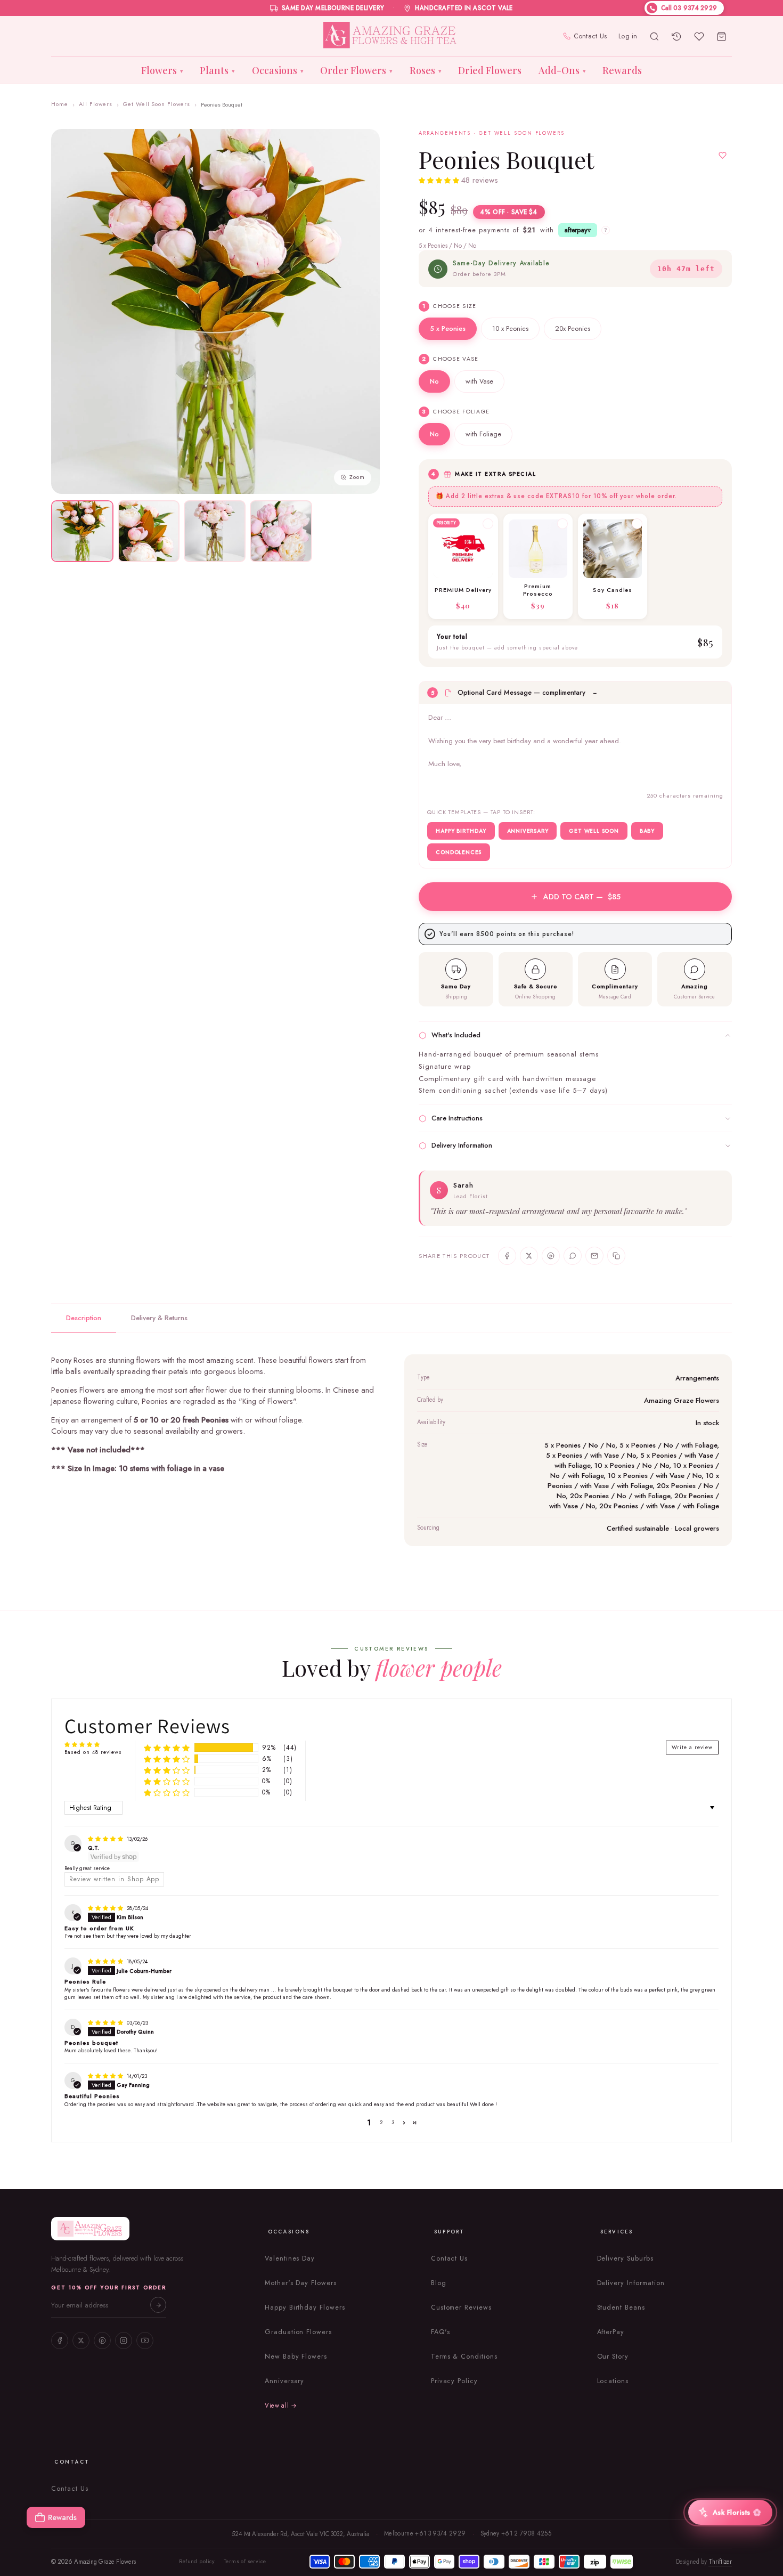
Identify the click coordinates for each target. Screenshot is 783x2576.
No (434, 381)
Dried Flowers (490, 70)
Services (617, 2232)
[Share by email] (594, 1256)
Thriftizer (720, 2562)
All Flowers (96, 104)
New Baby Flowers (296, 2356)
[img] (106, 1839)
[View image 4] (281, 531)
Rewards (622, 70)
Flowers (162, 70)
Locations (613, 2381)
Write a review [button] (692, 1747)
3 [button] (393, 2122)
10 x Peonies (510, 329)
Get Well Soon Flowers (157, 104)
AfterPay (611, 2332)
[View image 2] (149, 531)
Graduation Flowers (298, 2332)
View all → (281, 2406)
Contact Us (590, 36)
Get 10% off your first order (109, 2287)
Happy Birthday (461, 831)
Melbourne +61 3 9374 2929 (425, 2533)
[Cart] (722, 36)
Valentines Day (290, 2258)
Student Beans (621, 2307)
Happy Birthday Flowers (305, 2307)
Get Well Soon (594, 831)
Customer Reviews (461, 2307)
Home (60, 104)
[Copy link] (616, 1256)
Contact (72, 2462)
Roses (426, 70)
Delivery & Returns (159, 1318)
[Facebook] (60, 2341)
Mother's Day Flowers (301, 2283)
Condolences (459, 852)
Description (84, 1318)
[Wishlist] (699, 36)
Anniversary (528, 831)
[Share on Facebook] (507, 1256)
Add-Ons (562, 70)
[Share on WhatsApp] (573, 1256)
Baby (647, 831)
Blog (439, 2283)
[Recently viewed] (677, 36)
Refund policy (197, 2561)
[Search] (655, 36)
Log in (628, 36)
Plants (217, 70)
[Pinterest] (102, 2341)
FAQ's (441, 2332)
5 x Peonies (448, 329)
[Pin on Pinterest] (551, 1256)
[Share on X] (529, 1256)
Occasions (278, 70)
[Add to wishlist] (723, 156)
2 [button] (381, 2122)
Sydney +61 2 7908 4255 (516, 2533)
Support (450, 2232)
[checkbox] (463, 566)
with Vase (479, 381)
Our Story (613, 2356)
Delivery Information (631, 2283)
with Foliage (483, 434)
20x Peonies (573, 329)
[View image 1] (82, 531)
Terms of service (245, 2561)
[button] (440, 181)
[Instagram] (124, 2341)
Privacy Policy (454, 2381)
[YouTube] (145, 2341)
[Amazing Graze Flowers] (392, 36)
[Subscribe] (158, 2305)
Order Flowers (356, 70)
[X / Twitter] (81, 2341)
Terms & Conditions (464, 2356)
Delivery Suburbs (625, 2258)
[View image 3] (215, 531)
